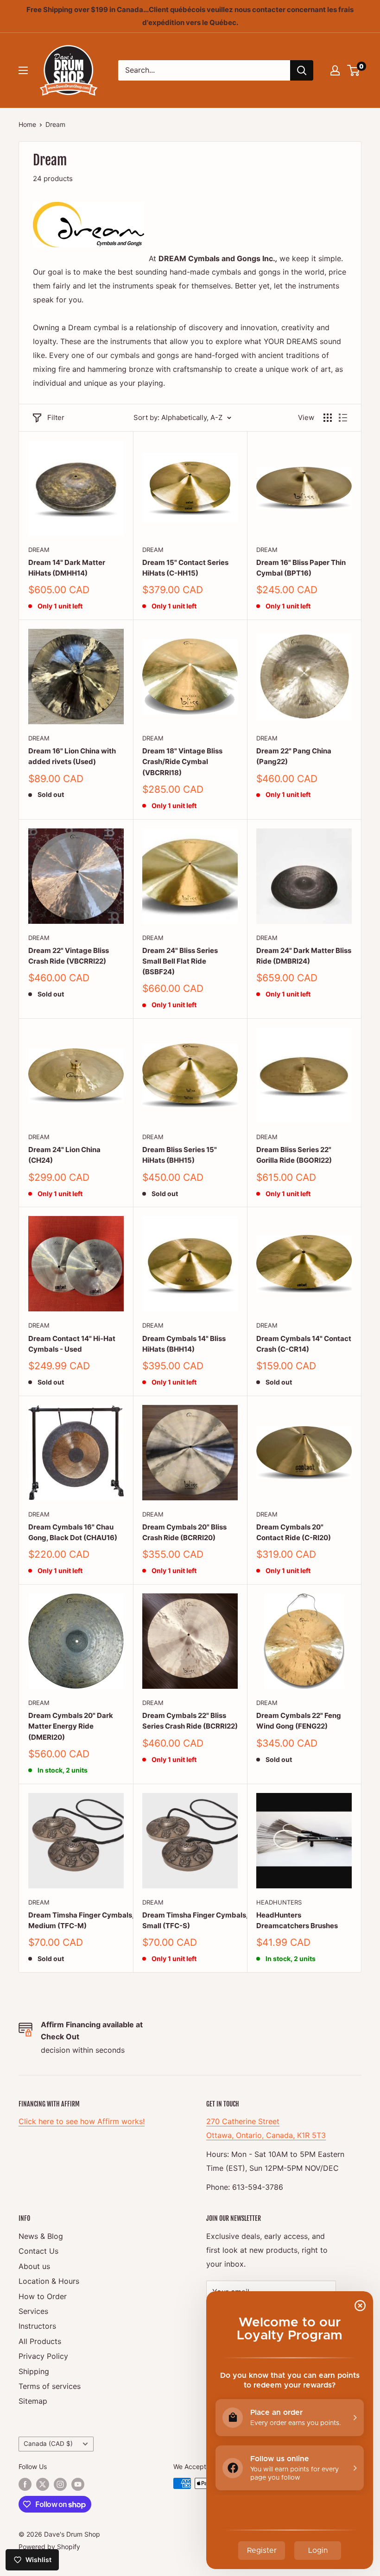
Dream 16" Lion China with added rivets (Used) (72, 756)
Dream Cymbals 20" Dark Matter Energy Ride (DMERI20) (71, 1726)
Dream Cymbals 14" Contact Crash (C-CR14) (304, 1344)
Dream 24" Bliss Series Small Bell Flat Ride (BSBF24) (180, 961)
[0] (354, 70)
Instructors (37, 2326)
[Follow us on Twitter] (43, 2484)
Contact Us (38, 2251)
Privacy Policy (43, 2356)
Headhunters (279, 1902)
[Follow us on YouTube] (78, 2484)
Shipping (34, 2371)
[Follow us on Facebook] (25, 2484)
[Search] (302, 70)
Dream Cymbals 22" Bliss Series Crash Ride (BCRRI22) (190, 1721)
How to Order (43, 2296)
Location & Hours (49, 2281)
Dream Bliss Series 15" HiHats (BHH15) (180, 1155)
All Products (40, 2341)
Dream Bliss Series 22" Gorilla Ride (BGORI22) (294, 1155)
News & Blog (41, 2236)
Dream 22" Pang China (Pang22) (294, 756)
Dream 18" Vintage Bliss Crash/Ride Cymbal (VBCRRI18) (182, 762)
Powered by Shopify (49, 2547)
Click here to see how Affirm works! (82, 2121)
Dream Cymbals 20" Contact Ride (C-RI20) (294, 1532)
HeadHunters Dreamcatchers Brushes (297, 1920)
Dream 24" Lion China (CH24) (64, 1155)
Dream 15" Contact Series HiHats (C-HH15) (185, 568)
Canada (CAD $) (48, 2444)
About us (34, 2266)
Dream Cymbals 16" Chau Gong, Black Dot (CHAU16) (73, 1532)
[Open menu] (23, 70)
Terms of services (50, 2386)
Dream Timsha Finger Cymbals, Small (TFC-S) (190, 1920)
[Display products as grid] (328, 418)
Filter (56, 417)
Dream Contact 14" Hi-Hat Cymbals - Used (72, 1344)
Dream (55, 124)
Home (27, 124)
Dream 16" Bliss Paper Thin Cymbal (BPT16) (301, 568)
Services (33, 2311)
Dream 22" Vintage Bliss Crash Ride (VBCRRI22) (69, 956)
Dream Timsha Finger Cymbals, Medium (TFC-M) (76, 1920)
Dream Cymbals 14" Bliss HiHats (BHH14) (184, 1344)
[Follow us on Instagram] (60, 2484)
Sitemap (33, 2401)
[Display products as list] (343, 418)
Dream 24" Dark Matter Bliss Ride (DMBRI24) (304, 956)
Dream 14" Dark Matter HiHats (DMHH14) (67, 568)
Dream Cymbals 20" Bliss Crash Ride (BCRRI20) (184, 1532)
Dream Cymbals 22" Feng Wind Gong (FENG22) (299, 1721)
